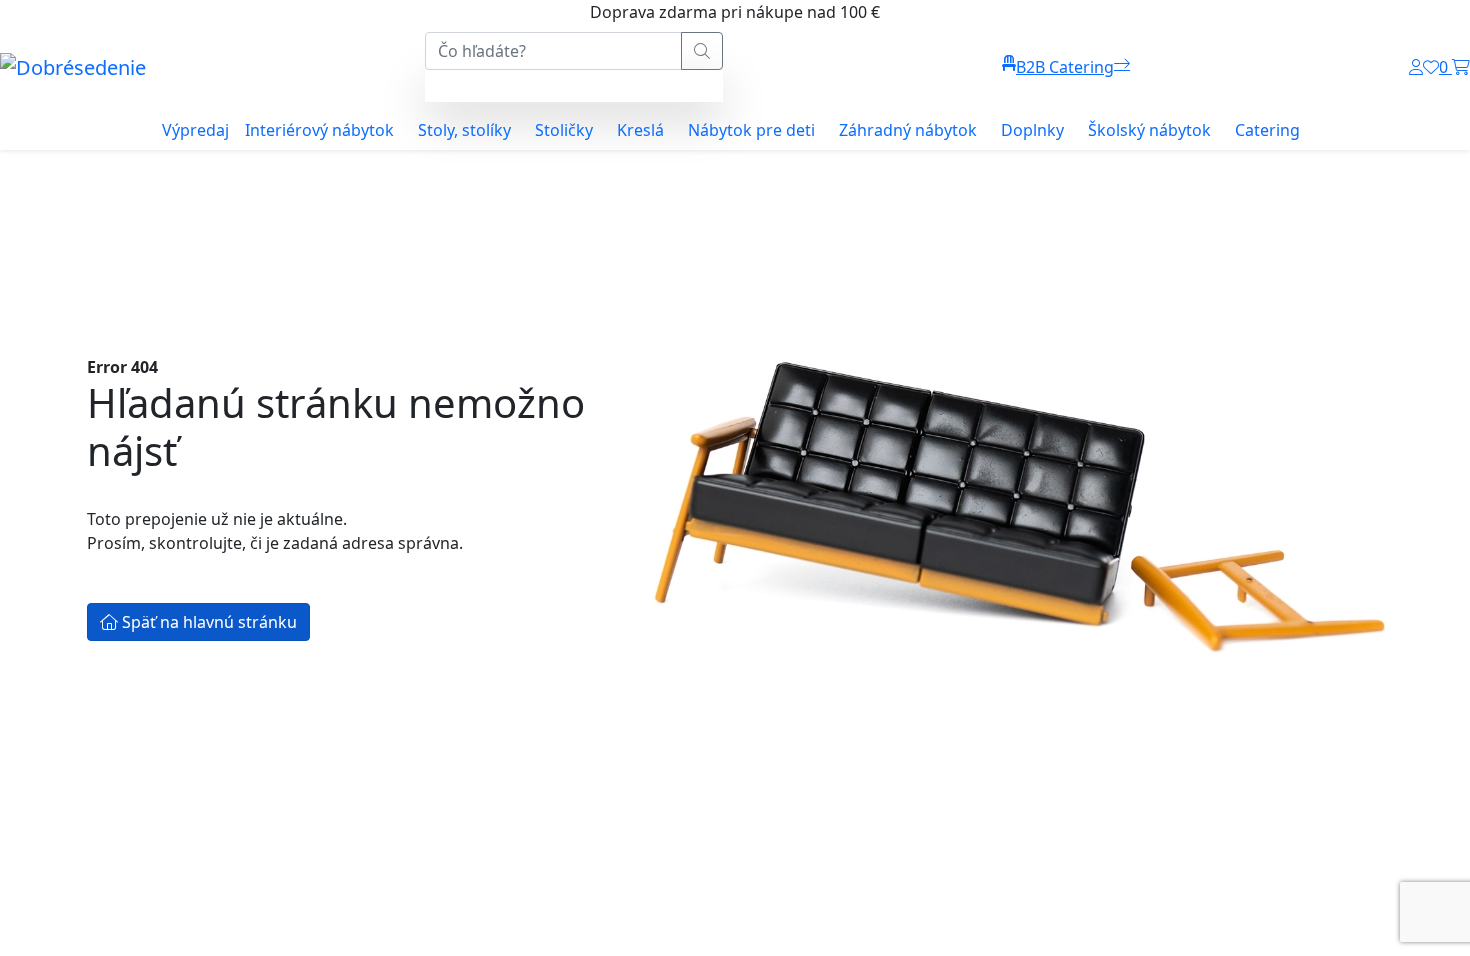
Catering (1267, 130)
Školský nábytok (1149, 130)
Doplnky (1032, 130)
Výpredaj (195, 130)
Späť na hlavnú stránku (207, 622)
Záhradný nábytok (908, 130)
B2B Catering (1065, 67)
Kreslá (640, 130)
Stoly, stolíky (464, 130)
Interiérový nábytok (319, 130)
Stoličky (564, 130)
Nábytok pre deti (751, 130)
